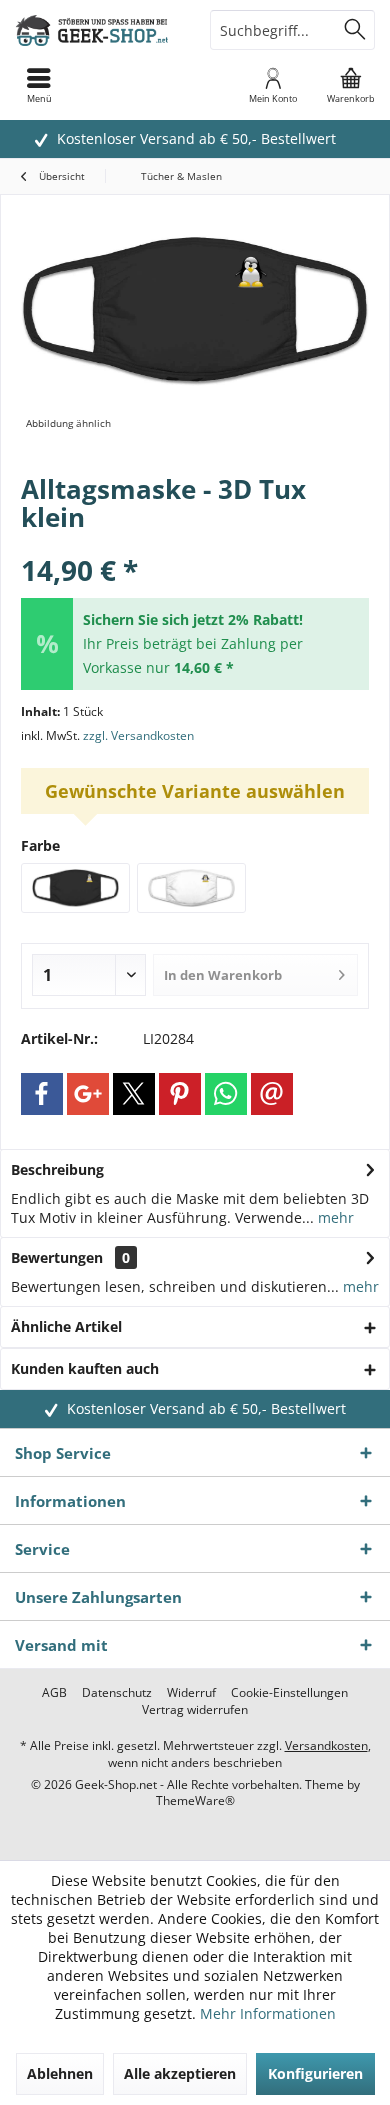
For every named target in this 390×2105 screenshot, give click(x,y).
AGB (54, 1693)
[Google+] (88, 1094)
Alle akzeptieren (180, 2073)
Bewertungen (57, 1257)
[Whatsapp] (226, 1094)
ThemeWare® (195, 1800)
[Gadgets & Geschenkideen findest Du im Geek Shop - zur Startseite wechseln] (97, 30)
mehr (334, 1217)
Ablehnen (60, 2073)
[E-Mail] (272, 1094)
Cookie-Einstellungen (289, 1693)
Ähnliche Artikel (66, 1326)
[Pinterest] (180, 1094)
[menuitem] (351, 85)
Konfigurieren (315, 2073)
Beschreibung (57, 1169)
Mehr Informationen (268, 2013)
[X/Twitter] (134, 1094)
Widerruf (191, 1693)
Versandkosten (326, 1745)
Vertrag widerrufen (195, 1710)
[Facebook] (42, 1094)
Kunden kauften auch (85, 1368)
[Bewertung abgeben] (195, 543)
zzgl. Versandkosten (138, 735)
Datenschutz (117, 1693)
